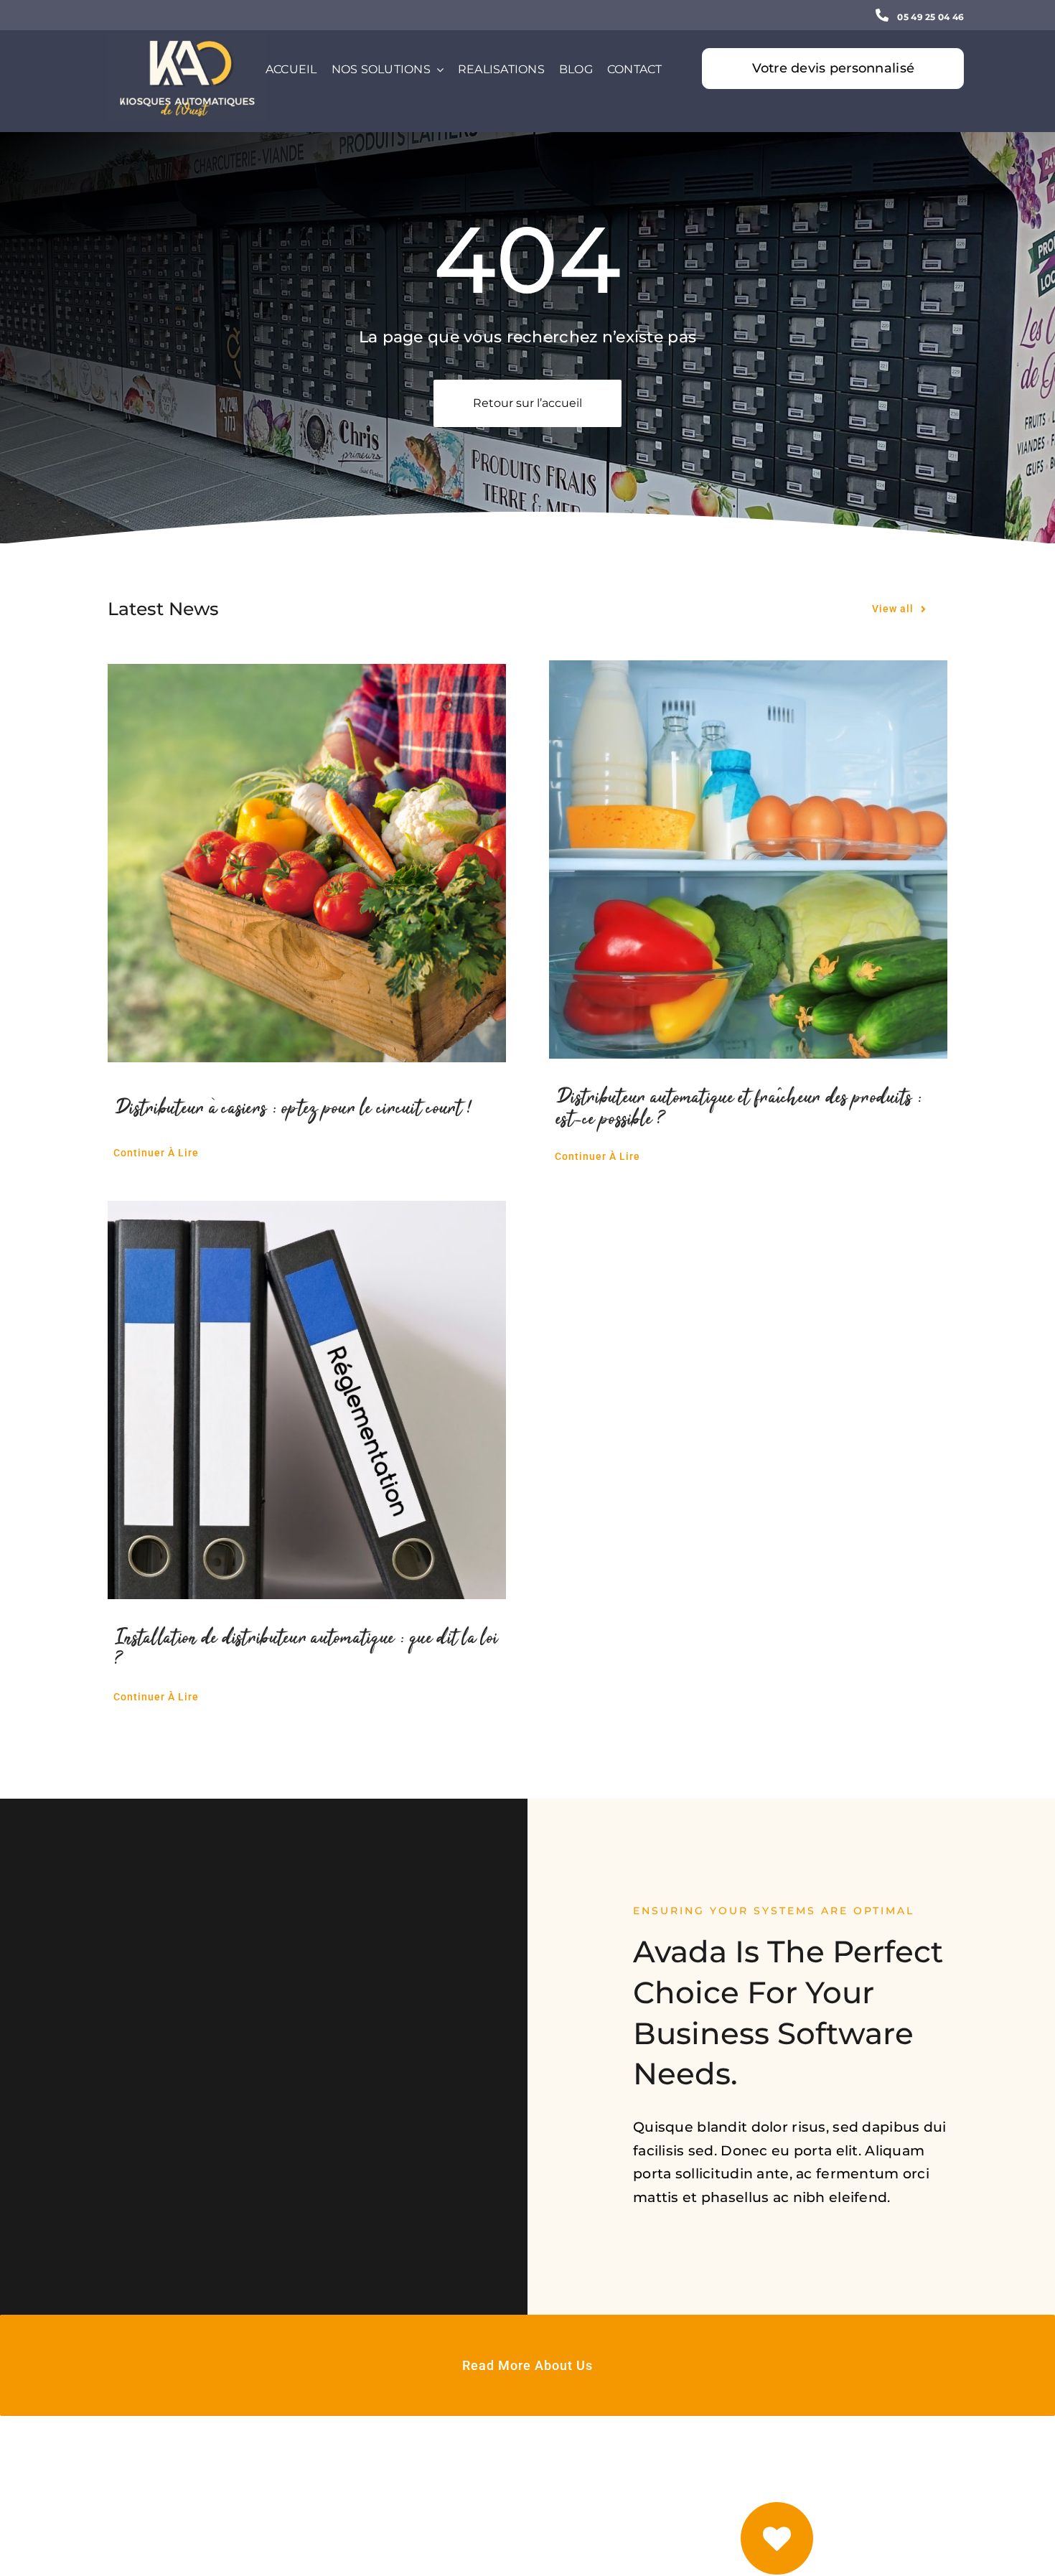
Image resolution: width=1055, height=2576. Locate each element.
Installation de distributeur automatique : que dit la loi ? (306, 1649)
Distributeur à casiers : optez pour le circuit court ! (294, 1109)
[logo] (187, 42)
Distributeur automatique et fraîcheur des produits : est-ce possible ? (740, 1109)
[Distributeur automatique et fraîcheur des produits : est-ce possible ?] (748, 860)
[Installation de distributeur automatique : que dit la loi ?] (307, 1400)
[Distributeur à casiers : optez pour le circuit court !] (307, 863)
